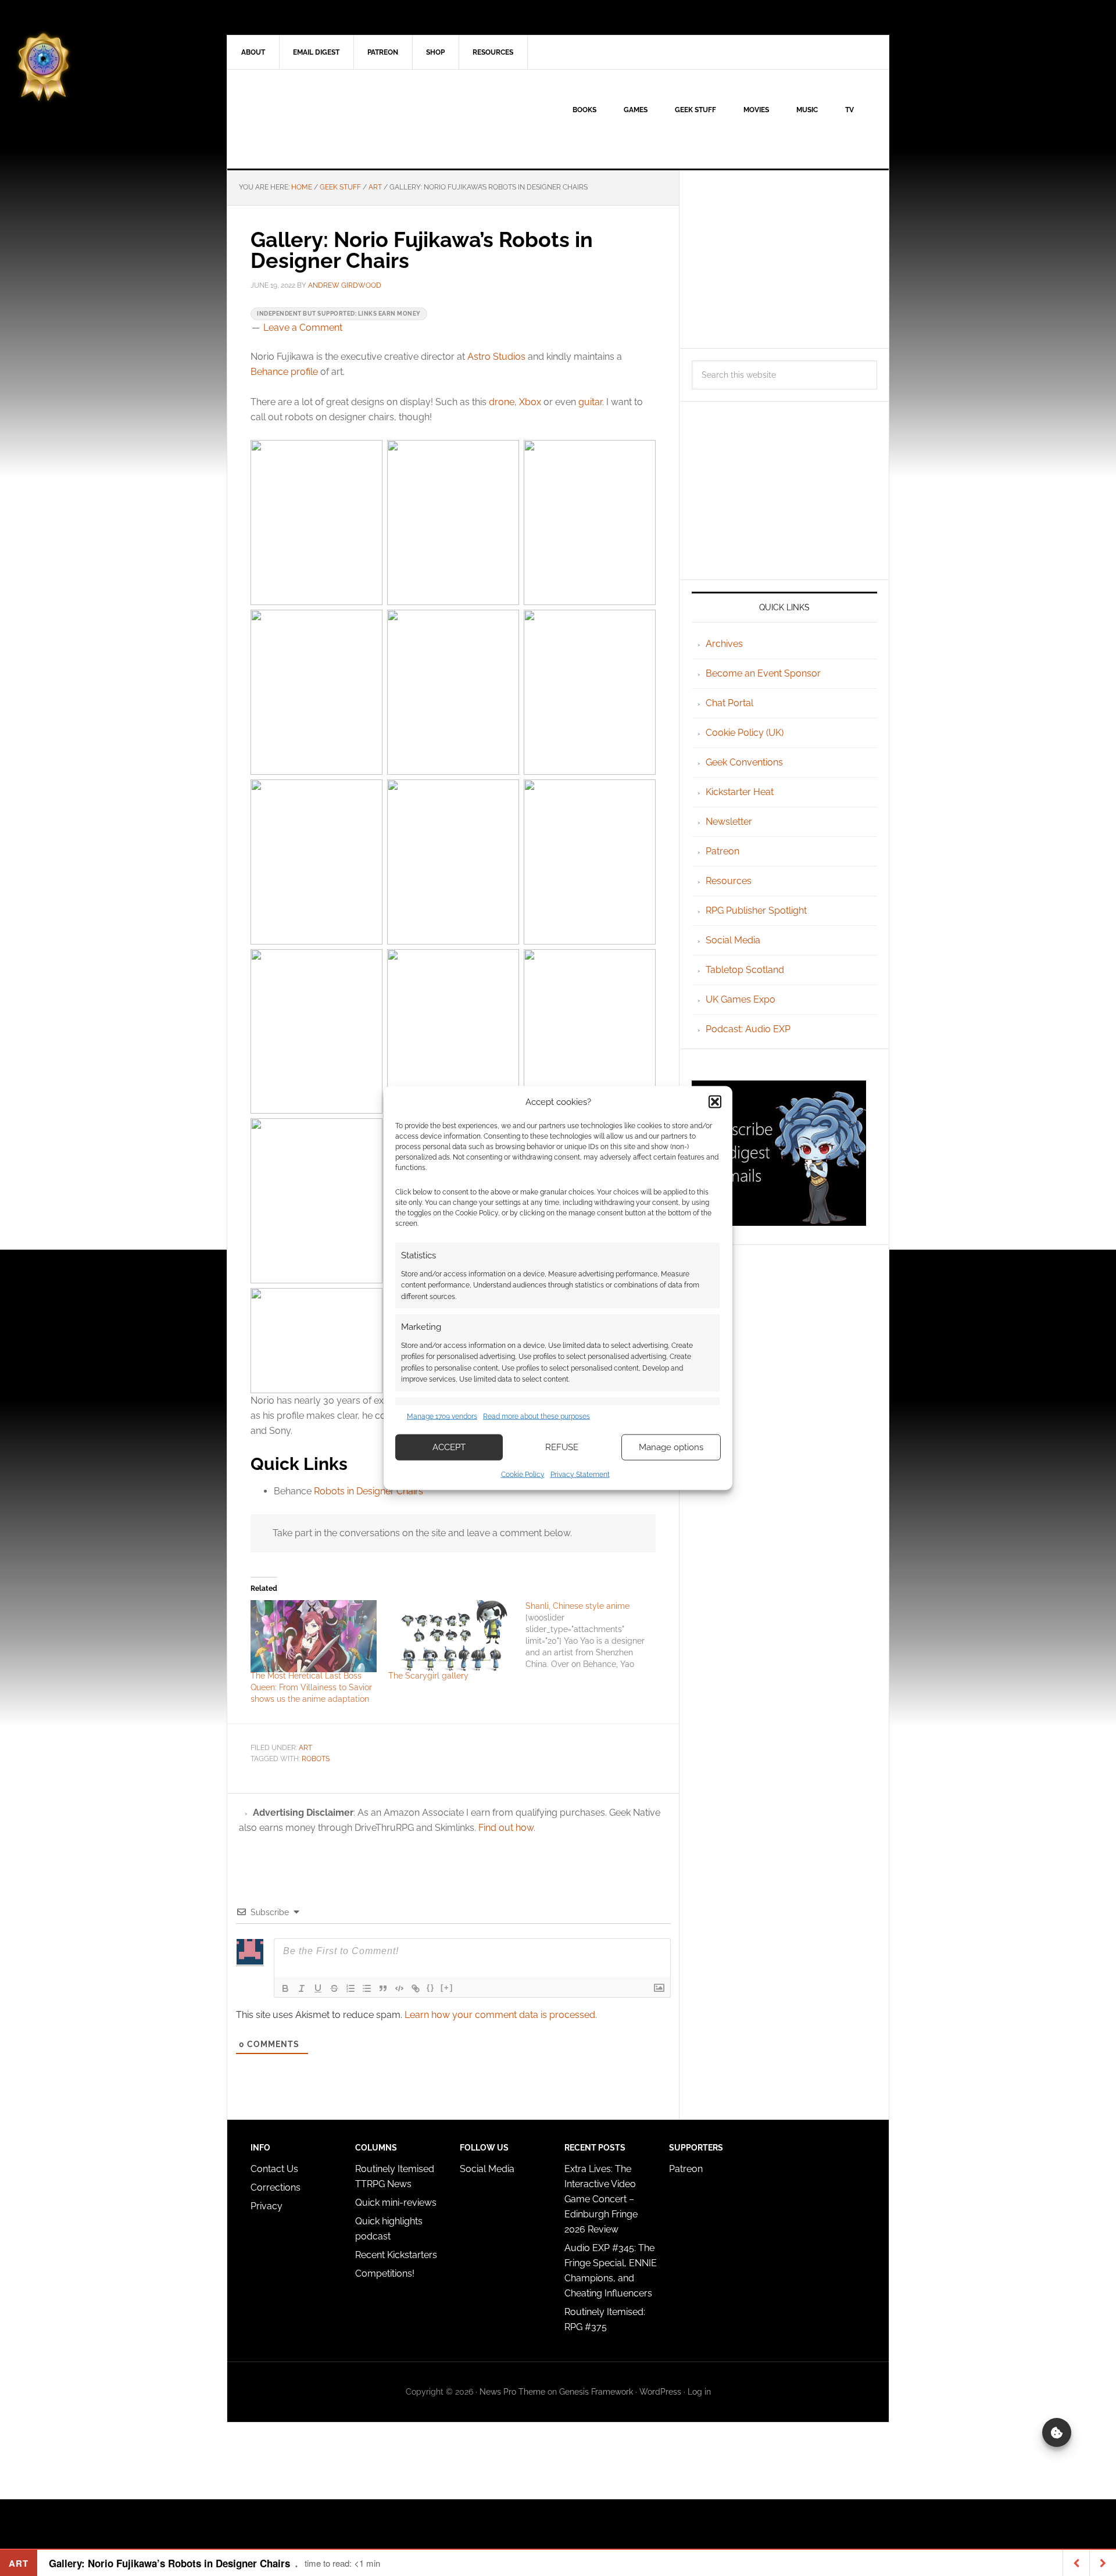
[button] (715, 1102)
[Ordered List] (350, 1988)
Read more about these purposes (536, 1416)
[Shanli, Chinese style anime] (594, 1635)
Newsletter (729, 822)
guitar (590, 402)
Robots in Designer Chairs (369, 1491)
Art (305, 1748)
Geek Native (326, 119)
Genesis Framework (596, 2392)
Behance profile (284, 372)
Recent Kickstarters (397, 2255)
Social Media (733, 940)
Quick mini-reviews (396, 2203)
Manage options (671, 1447)
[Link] (416, 1988)
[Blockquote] (383, 1988)
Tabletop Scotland (745, 970)
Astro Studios (496, 357)
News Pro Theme (512, 2392)
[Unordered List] (367, 1988)
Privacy (267, 2206)
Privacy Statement (580, 1474)
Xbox (530, 402)
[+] (447, 1988)
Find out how (506, 1828)
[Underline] (318, 1988)
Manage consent (1057, 2432)
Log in (699, 2392)
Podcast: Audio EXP (748, 1029)
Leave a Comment (303, 328)
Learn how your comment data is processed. (501, 2015)
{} (431, 1988)
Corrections (276, 2187)
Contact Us (274, 2169)
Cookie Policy (523, 1474)
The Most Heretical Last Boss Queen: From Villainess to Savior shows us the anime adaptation (311, 1687)
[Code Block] (399, 1988)
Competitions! (385, 2273)
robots (316, 1759)
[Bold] (285, 1988)
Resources (729, 881)
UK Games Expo (741, 999)
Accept (449, 1447)
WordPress (660, 2392)
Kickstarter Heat (740, 792)
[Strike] (334, 1988)
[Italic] (302, 1988)
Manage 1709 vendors (442, 1416)
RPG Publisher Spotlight (756, 910)
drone (502, 402)
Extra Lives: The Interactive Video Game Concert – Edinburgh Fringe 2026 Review (601, 2199)
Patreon (722, 851)
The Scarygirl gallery (428, 1676)
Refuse (562, 1447)
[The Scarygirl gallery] (451, 1636)
